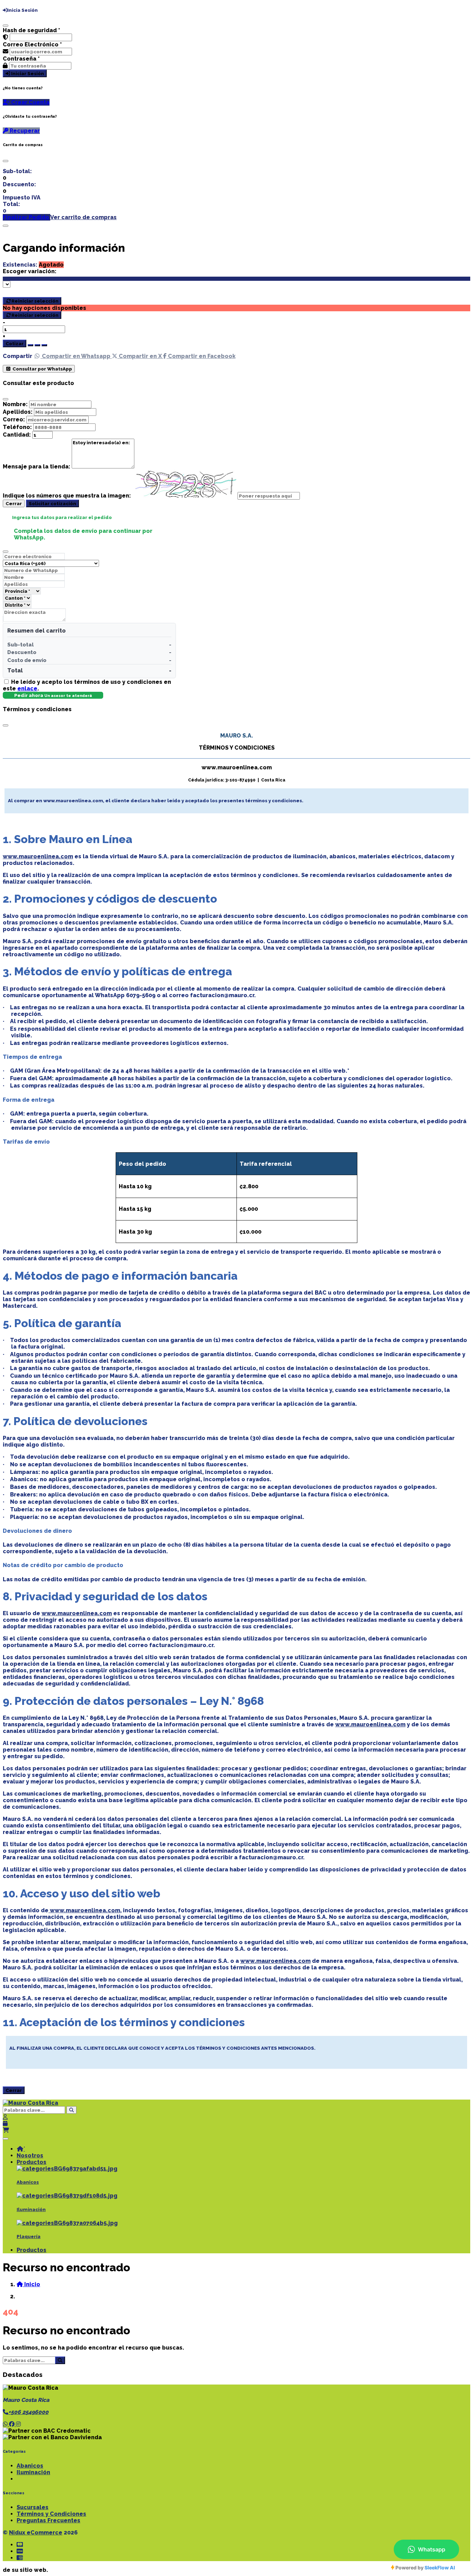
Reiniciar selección (35, 301)
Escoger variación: (30, 271)
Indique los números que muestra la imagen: (67, 496)
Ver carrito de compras (83, 217)
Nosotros (30, 2155)
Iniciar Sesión (27, 73)
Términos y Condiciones (51, 2514)
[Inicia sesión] (5, 2117)
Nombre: (15, 404)
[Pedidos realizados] (5, 2124)
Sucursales (33, 2507)
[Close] (6, 161)
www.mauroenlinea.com (38, 856)
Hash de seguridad (32, 30)
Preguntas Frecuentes (48, 2520)
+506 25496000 (28, 2412)
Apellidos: (18, 412)
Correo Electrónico (32, 44)
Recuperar (24, 131)
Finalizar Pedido (26, 217)
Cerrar (14, 503)
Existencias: (20, 265)
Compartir (17, 356)
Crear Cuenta (30, 102)
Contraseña (21, 59)
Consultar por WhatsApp (42, 369)
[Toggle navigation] (6, 2139)
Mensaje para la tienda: (37, 467)
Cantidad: (17, 435)
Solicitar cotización (52, 503)
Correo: (14, 419)
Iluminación (31, 2210)
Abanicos (28, 2182)
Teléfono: (17, 427)
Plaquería (29, 2237)
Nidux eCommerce (36, 2533)
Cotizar (15, 343)
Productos (32, 2162)
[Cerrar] (6, 26)
